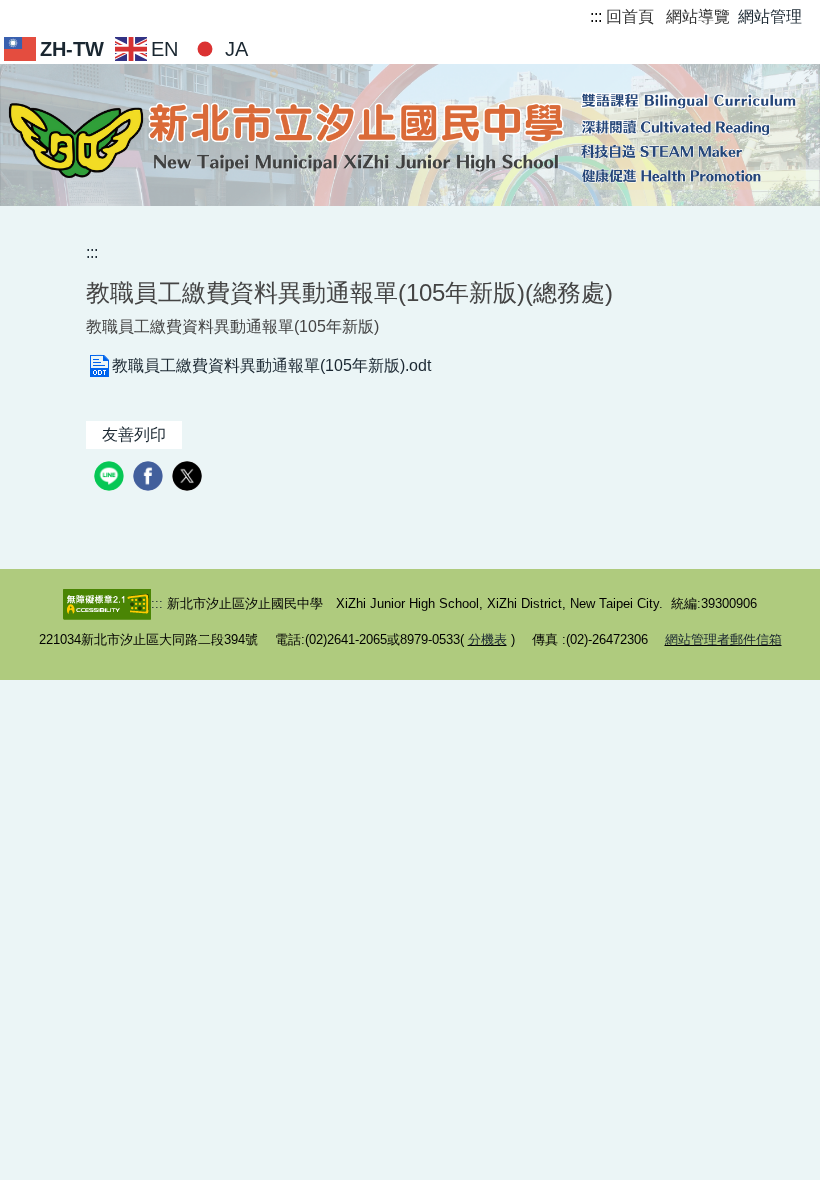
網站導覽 (698, 16)
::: (596, 16)
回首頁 (630, 16)
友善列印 (134, 434)
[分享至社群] (111, 478)
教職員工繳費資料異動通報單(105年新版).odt (271, 365)
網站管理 (770, 16)
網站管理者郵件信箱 (723, 639)
